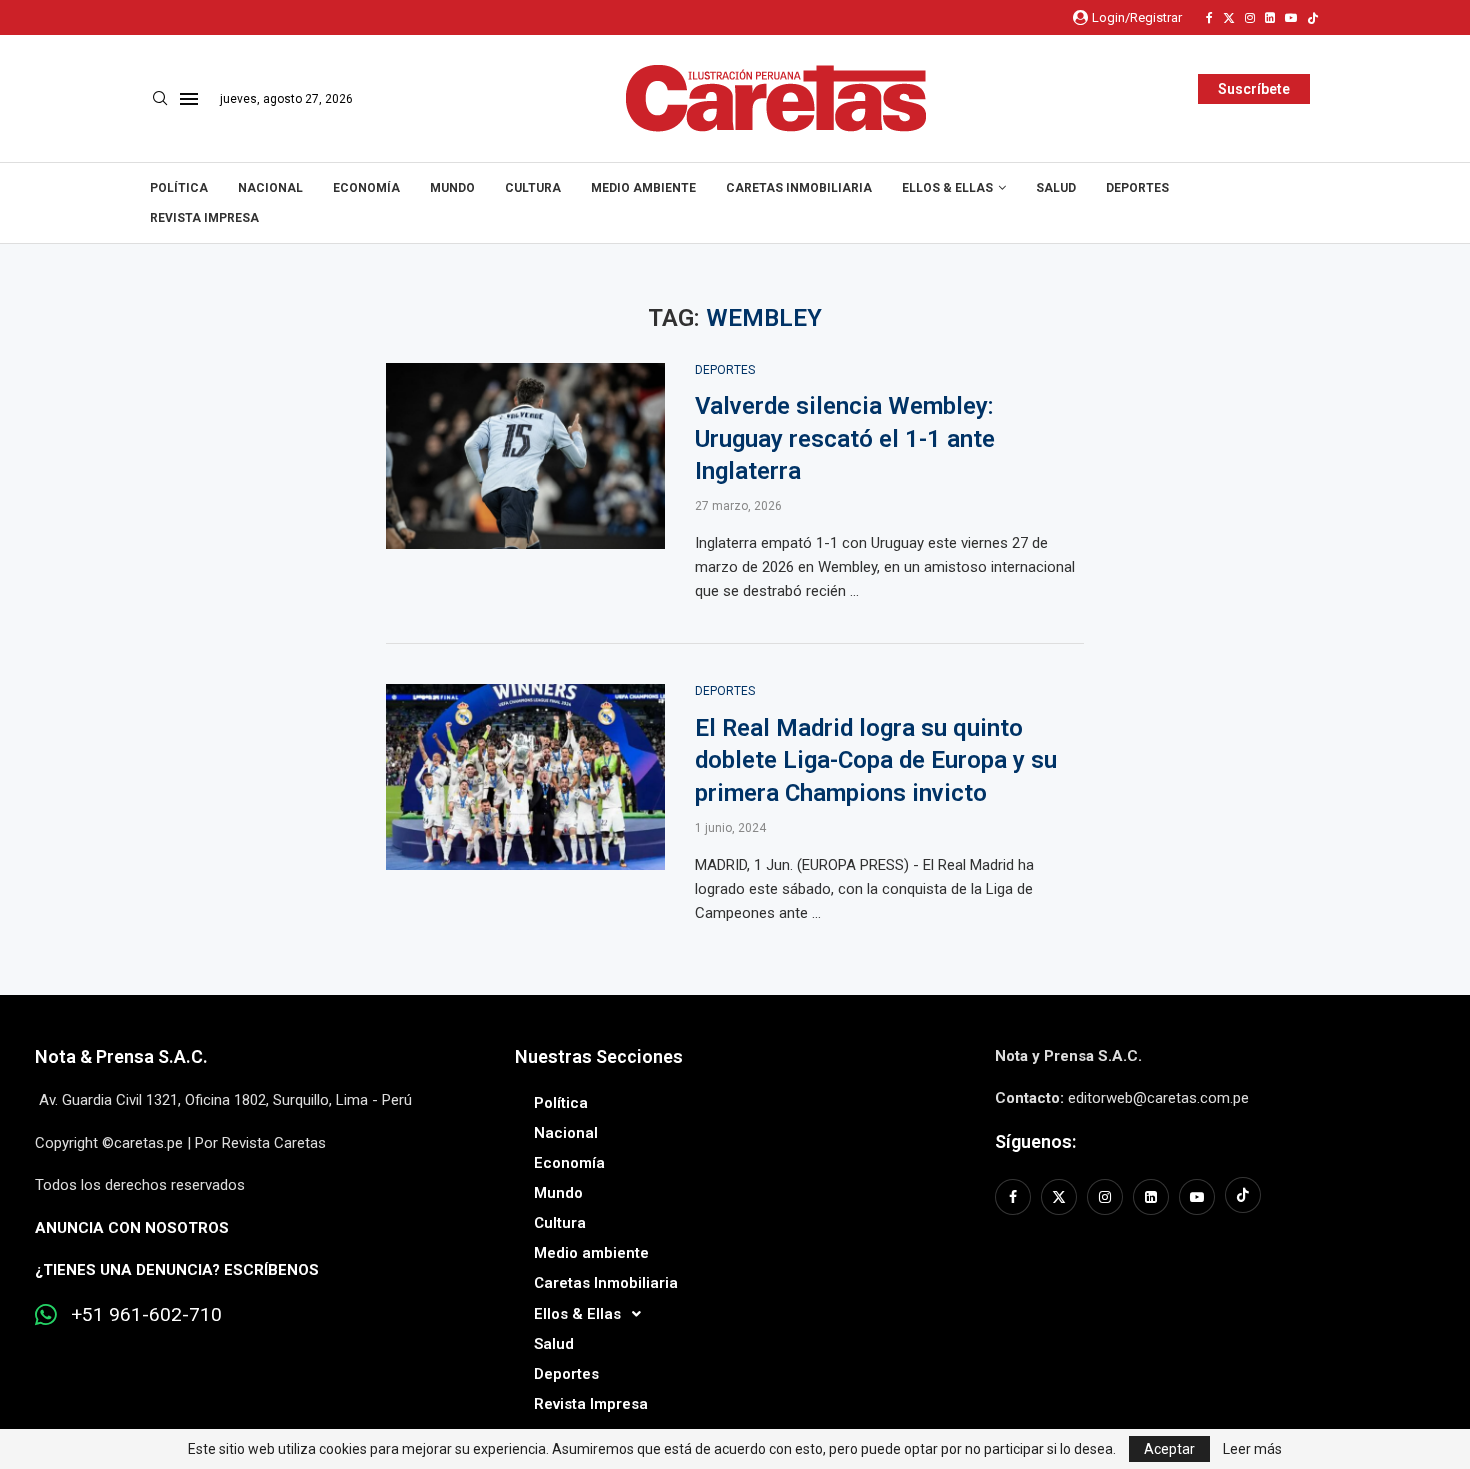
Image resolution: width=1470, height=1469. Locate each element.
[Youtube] (1291, 18)
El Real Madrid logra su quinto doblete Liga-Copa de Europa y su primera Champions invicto (876, 760)
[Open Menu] (189, 99)
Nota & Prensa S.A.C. (121, 1056)
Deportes (1137, 188)
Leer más (1252, 1449)
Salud (1056, 188)
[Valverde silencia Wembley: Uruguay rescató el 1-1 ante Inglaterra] (525, 456)
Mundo (452, 188)
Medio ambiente (643, 188)
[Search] (160, 99)
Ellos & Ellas (947, 188)
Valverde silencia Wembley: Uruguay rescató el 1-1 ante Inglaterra (845, 438)
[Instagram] (1250, 18)
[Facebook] (1209, 18)
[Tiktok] (1313, 18)
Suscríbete (1254, 89)
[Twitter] (1229, 18)
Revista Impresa (204, 218)
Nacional (270, 188)
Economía (366, 188)
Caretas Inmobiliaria (799, 188)
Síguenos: (1035, 1141)
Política (179, 188)
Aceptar (1169, 1449)
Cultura (533, 188)
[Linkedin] (1270, 18)
